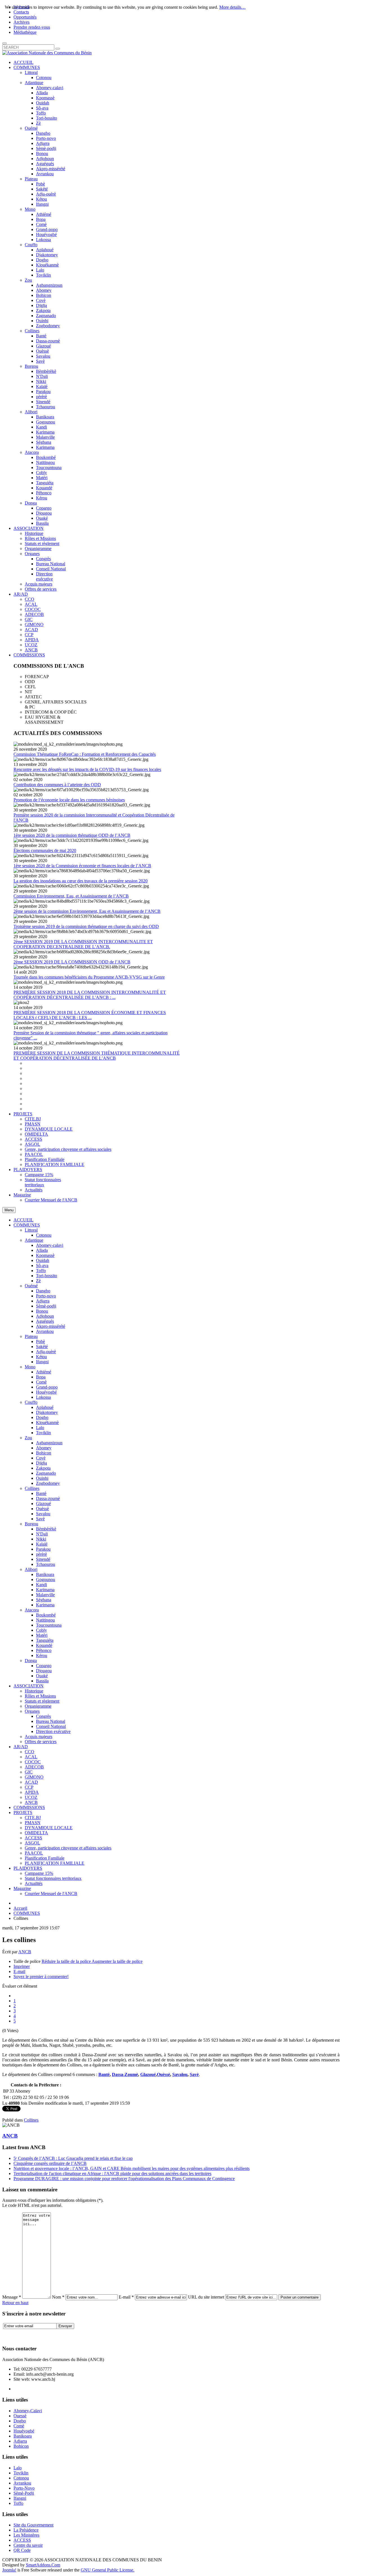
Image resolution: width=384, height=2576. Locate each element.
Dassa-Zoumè (125, 2074)
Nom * (58, 2297)
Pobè (40, 1341)
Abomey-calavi (50, 1245)
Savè (40, 1519)
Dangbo (43, 1291)
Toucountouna (49, 1625)
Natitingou (45, 1620)
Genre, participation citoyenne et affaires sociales (68, 1848)
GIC (29, 1772)
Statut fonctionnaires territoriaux (53, 1878)
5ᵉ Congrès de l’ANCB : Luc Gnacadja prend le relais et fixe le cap (73, 2158)
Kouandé (44, 1645)
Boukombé (46, 1615)
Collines (32, 1488)
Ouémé (31, 1286)
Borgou (31, 1524)
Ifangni (42, 1362)
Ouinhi (42, 1478)
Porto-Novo (24, 2488)
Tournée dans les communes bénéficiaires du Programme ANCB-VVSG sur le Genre (89, 977)
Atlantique (34, 1240)
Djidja (41, 1463)
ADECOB (34, 1767)
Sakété (42, 1347)
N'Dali (42, 1534)
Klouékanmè (47, 1422)
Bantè (41, 1493)
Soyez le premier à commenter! (41, 1977)
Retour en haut (15, 2303)
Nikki (41, 1539)
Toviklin (43, 1433)
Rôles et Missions (40, 1696)
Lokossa (43, 1397)
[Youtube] (39, 2335)
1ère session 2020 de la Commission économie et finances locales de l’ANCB (82, 866)
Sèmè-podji (46, 1306)
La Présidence (26, 2530)
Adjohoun (45, 1316)
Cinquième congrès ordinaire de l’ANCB (50, 2163)
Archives (22, 22)
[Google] (28, 2335)
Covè (41, 1458)
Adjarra (43, 1301)
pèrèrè (41, 1554)
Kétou (41, 1357)
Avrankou (45, 1331)
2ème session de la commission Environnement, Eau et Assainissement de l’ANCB (87, 911)
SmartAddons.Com (43, 2565)
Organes (32, 1711)
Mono (30, 1367)
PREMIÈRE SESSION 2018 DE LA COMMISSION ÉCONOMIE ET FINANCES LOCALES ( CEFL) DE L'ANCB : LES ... (90, 1015)
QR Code (22, 2550)
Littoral (31, 1230)
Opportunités (25, 17)
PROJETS (23, 1812)
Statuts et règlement (42, 1701)
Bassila (42, 1681)
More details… (232, 7)
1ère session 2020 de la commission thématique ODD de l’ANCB (72, 835)
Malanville (45, 1595)
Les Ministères (26, 2535)
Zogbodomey (48, 1483)
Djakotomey (47, 1412)
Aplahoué (45, 1407)
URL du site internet (206, 2297)
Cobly (41, 1630)
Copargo (44, 1666)
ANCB (31, 1802)
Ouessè (20, 2416)
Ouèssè (42, 1509)
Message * (12, 2297)
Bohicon (44, 1453)
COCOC (33, 1762)
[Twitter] (18, 2335)
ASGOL (32, 1843)
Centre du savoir (28, 2545)
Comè (41, 1382)
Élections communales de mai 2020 (45, 850)
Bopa (41, 1377)
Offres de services (41, 1742)
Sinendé (43, 1559)
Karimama (45, 1590)
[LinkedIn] (50, 2335)
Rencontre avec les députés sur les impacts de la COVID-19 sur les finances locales (87, 769)
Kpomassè (45, 1255)
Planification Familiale (45, 1858)
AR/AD (21, 1747)
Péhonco (44, 1650)
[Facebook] (7, 2335)
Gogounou (46, 1580)
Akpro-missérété (51, 1326)
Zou (28, 1438)
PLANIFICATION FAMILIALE (55, 1863)
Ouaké (42, 1676)
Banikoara (45, 1574)
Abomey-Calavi (28, 2411)
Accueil (20, 1908)
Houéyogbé (46, 1392)
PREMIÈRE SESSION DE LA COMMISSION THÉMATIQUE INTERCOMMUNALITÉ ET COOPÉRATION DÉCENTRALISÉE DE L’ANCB (97, 1056)
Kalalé (42, 1544)
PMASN (33, 1823)
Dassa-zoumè (48, 1498)
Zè (38, 1281)
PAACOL (34, 1853)
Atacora (32, 1610)
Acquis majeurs (39, 1737)
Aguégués (45, 1321)
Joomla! (9, 2570)
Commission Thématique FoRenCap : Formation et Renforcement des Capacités (85, 754)
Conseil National (51, 1726)
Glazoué (43, 1504)
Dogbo (42, 1417)
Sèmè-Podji (24, 2493)
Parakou (43, 1549)
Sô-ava (42, 1265)
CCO (30, 1752)
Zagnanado (46, 1473)
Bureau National (51, 1721)
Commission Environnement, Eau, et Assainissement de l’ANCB (71, 896)
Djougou (44, 1671)
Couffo (31, 1402)
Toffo (41, 1271)
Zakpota (43, 1468)
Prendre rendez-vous (32, 27)
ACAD (31, 1782)
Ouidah (43, 1260)
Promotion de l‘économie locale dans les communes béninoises (69, 800)
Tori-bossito (47, 1276)
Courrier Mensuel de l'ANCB (51, 1894)
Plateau (31, 1336)
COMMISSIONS (29, 1807)
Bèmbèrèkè (46, 1529)
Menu (9, 1210)
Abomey (44, 1448)
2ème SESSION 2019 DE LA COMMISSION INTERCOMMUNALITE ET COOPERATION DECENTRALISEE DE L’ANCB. (83, 944)
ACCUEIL (23, 1220)
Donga (31, 1661)
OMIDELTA (36, 1833)
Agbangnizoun (49, 1443)
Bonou (42, 1311)
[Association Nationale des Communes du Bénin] (47, 53)
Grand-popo (47, 1387)
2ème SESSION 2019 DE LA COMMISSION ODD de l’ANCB (72, 962)
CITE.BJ (33, 1818)
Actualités (34, 1883)
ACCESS (33, 1838)
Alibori (31, 1569)
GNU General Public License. (108, 2570)
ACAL (31, 1757)
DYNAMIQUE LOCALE (49, 1828)
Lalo (40, 1428)
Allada (42, 1250)
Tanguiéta (45, 1640)
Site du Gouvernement (33, 2525)
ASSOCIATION (29, 1686)
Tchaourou (46, 1564)
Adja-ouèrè (46, 1352)
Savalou (43, 1514)
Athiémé (44, 1372)
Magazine (22, 1888)
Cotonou (44, 1235)
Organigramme (38, 1706)
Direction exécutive (53, 1731)
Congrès (43, 1716)
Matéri (42, 1635)
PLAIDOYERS (28, 1868)
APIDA (32, 1792)
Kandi (41, 1585)
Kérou (42, 1655)
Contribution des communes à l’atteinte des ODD (57, 785)
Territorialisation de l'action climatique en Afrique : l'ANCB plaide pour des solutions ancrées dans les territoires (112, 2173)
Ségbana (44, 1600)
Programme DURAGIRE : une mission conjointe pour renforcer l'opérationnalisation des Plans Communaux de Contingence (124, 2179)
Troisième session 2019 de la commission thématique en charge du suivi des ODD (86, 926)
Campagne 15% (39, 1873)
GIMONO (34, 1777)
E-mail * (126, 2297)
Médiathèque (25, 32)
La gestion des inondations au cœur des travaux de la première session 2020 (81, 881)
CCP (29, 1787)
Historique (34, 1691)
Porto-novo (46, 1296)
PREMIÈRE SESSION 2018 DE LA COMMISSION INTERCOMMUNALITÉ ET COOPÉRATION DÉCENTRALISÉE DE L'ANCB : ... (90, 995)
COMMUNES (27, 1225)
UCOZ (31, 1797)
